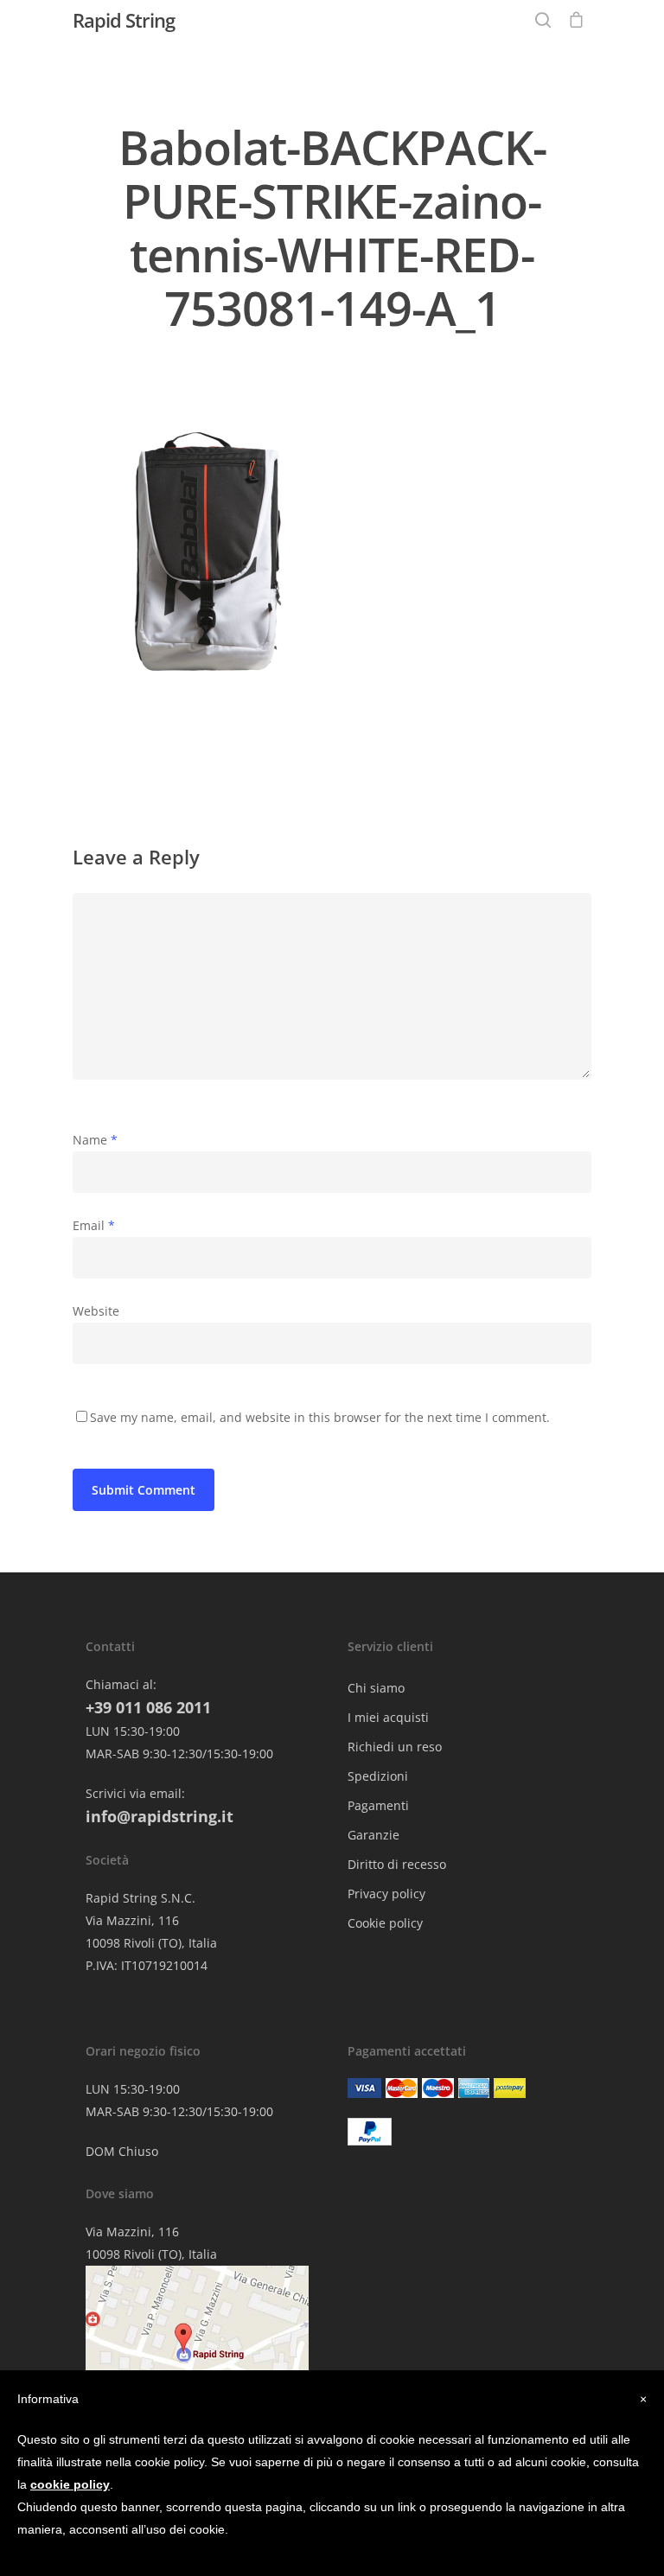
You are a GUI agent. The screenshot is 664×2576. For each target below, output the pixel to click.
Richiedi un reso (395, 1747)
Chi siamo (376, 1688)
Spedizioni (378, 1776)
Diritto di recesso (397, 1864)
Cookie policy (385, 1923)
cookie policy (70, 2484)
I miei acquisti (388, 1717)
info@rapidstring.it (160, 1816)
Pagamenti (378, 1805)
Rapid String (124, 20)
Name (95, 1140)
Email (94, 1225)
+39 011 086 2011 (148, 1707)
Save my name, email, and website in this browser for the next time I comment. (320, 1417)
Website (96, 1311)
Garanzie (373, 1835)
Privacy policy (386, 1894)
